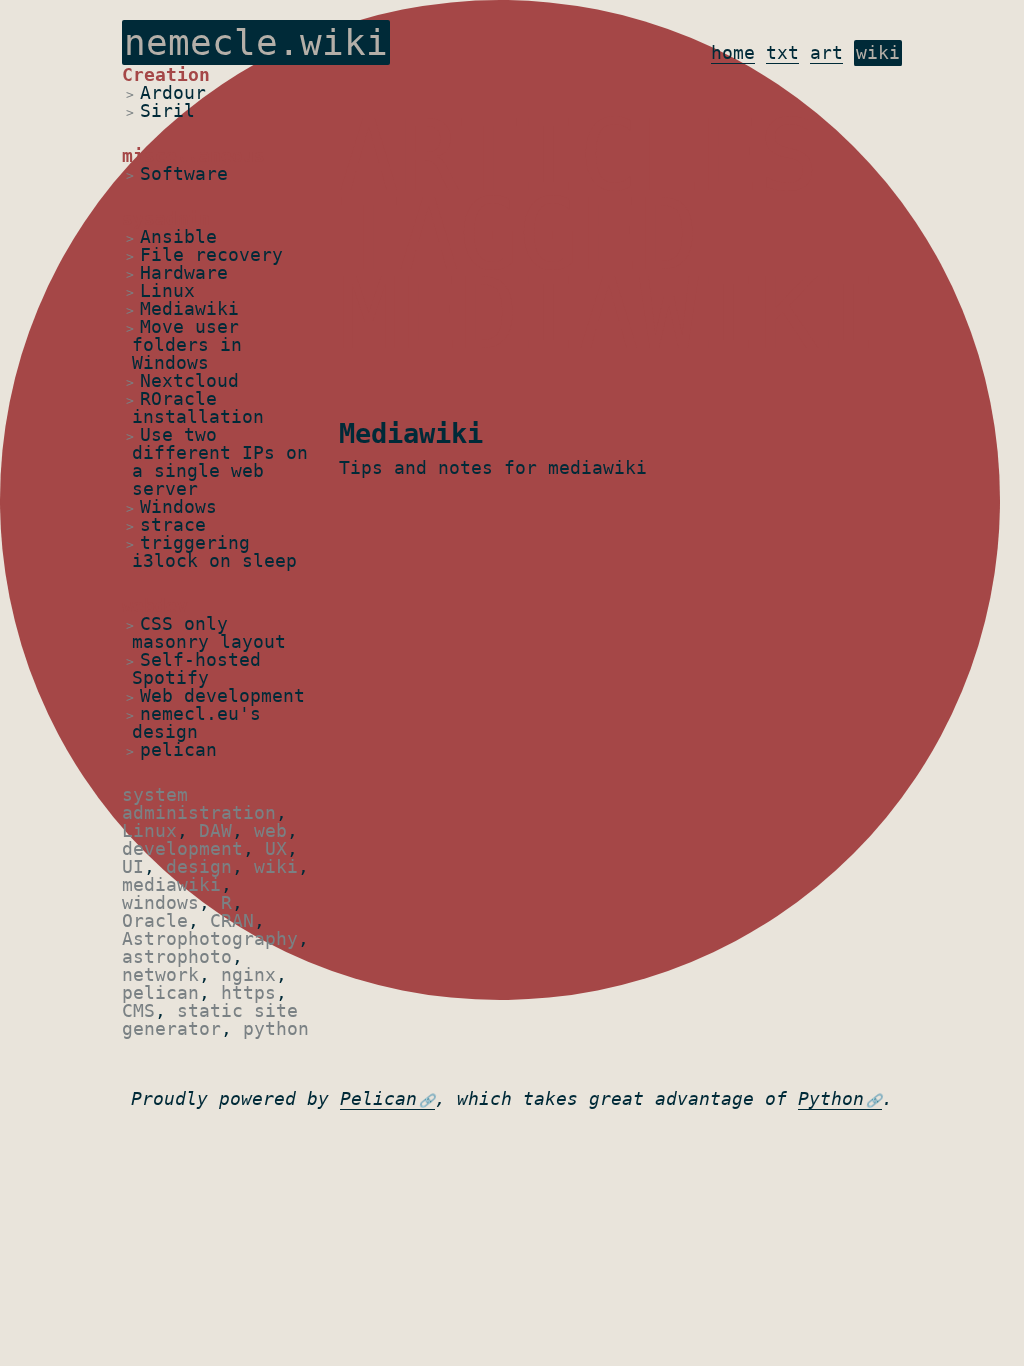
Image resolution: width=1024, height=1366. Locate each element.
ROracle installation (198, 407)
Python (831, 1098)
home (733, 52)
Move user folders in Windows (187, 344)
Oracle (155, 920)
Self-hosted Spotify (196, 668)
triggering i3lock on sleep (214, 551)
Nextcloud (189, 380)
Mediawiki (189, 308)
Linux (167, 290)
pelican (178, 749)
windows (160, 902)
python (276, 1028)
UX (276, 848)
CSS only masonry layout (209, 632)
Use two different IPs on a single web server (220, 461)
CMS (138, 1010)
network (160, 974)
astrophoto (177, 956)
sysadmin (166, 218)
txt (782, 52)
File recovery (211, 254)
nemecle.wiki (256, 42)
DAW (215, 830)
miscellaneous (193, 155)
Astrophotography (210, 938)
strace (173, 524)
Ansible (178, 236)
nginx (248, 974)
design (199, 866)
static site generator (210, 1019)
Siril (167, 110)
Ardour (173, 92)
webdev (155, 605)
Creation (166, 74)
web (270, 830)
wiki (878, 52)
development (182, 848)
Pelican (378, 1098)
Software (184, 173)
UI (133, 866)
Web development (222, 695)
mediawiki (171, 884)
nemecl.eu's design (196, 722)
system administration (199, 803)
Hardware (184, 272)
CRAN (232, 920)
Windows (178, 506)
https (248, 992)
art (826, 52)
